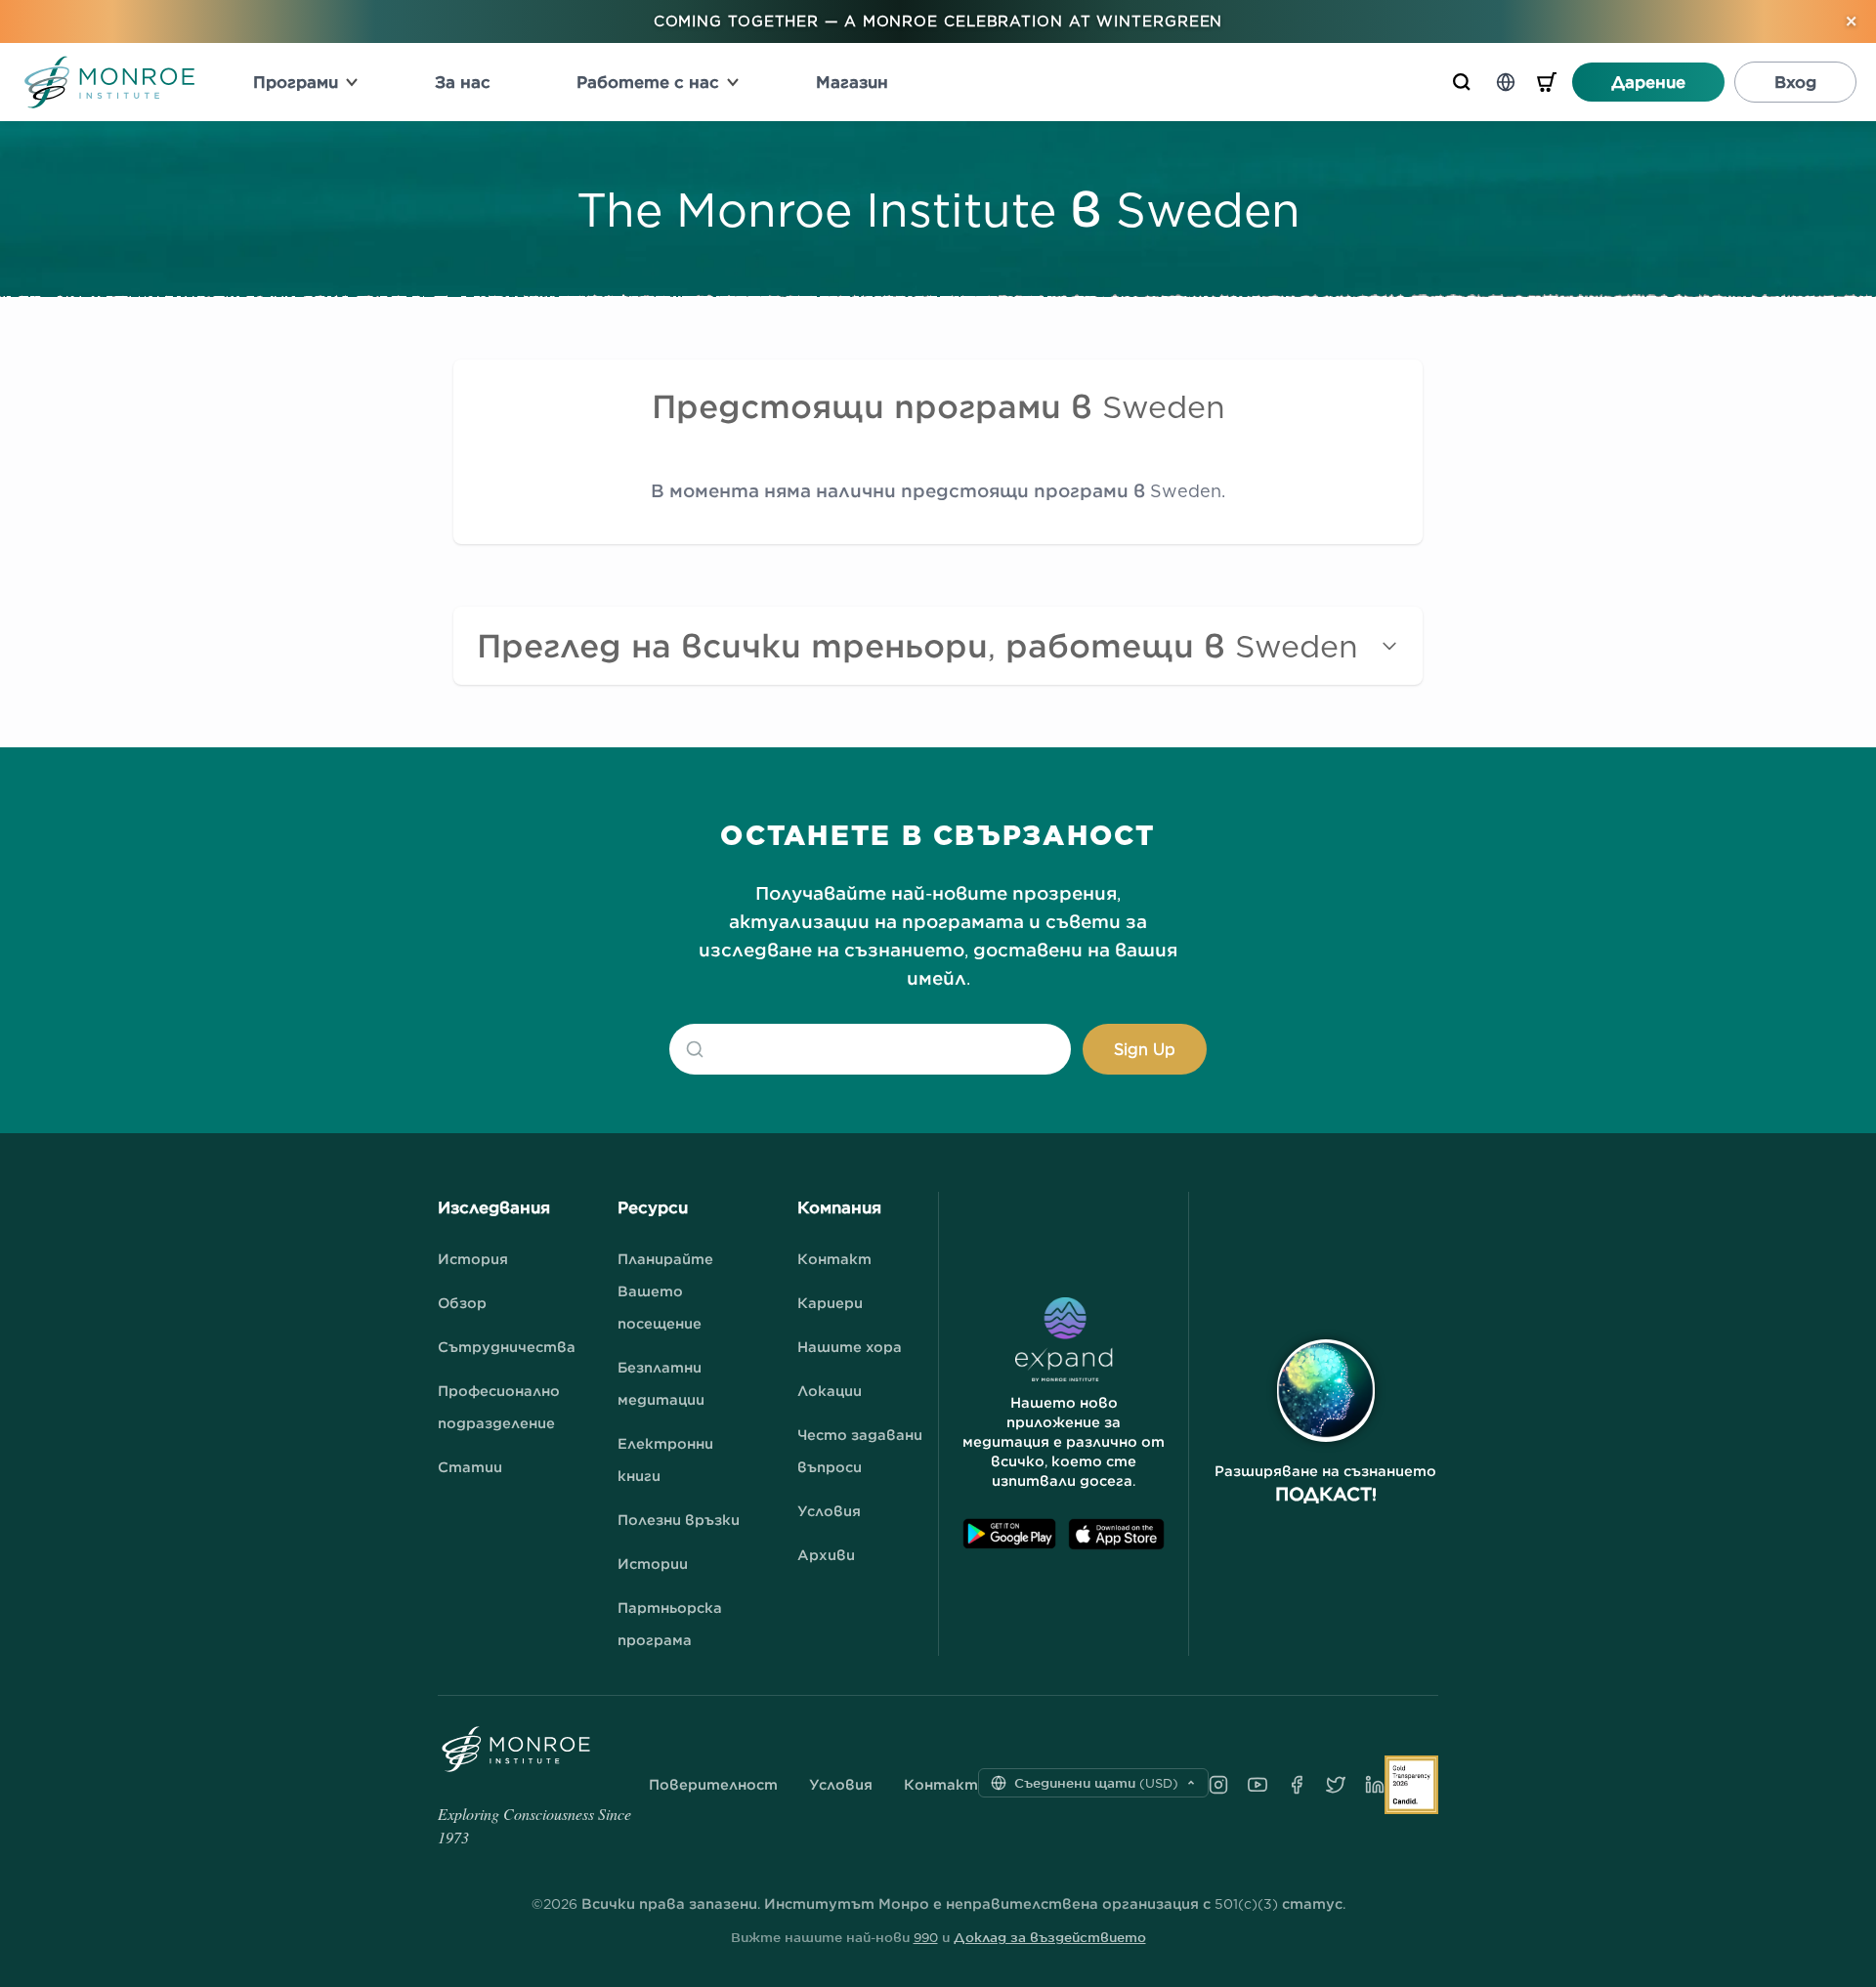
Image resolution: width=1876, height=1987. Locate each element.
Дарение (1648, 82)
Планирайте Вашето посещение (665, 1291)
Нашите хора (850, 1347)
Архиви (826, 1555)
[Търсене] (1462, 82)
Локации (830, 1391)
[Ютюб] (1258, 1785)
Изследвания (494, 1207)
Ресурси (653, 1207)
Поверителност (713, 1785)
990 (926, 1937)
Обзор (462, 1303)
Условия (829, 1511)
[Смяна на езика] (1506, 82)
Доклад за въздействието (1050, 1937)
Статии (470, 1467)
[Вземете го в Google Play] (1009, 1534)
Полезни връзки (679, 1520)
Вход (1795, 82)
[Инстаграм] (1218, 1785)
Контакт (834, 1259)
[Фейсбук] (1297, 1785)
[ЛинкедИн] (1375, 1785)
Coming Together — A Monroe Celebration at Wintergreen (938, 21)
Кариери (830, 1303)
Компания (839, 1207)
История (473, 1259)
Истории (653, 1564)
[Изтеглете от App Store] (1116, 1534)
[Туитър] (1336, 1785)
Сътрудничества (507, 1347)
